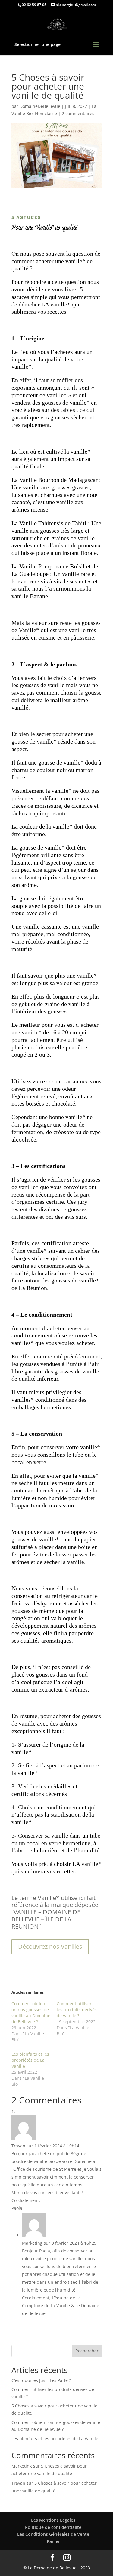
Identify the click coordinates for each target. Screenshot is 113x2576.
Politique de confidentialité (53, 2527)
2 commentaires (78, 113)
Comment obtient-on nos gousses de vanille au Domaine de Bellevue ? (31, 2013)
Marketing (22, 2466)
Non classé (46, 113)
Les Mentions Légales (53, 2520)
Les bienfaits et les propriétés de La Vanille (30, 2060)
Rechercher (87, 2351)
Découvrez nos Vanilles (50, 1946)
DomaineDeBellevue (40, 106)
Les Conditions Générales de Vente (53, 2534)
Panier (53, 2541)
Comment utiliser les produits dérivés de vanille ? (77, 2010)
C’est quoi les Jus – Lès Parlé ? (41, 2380)
